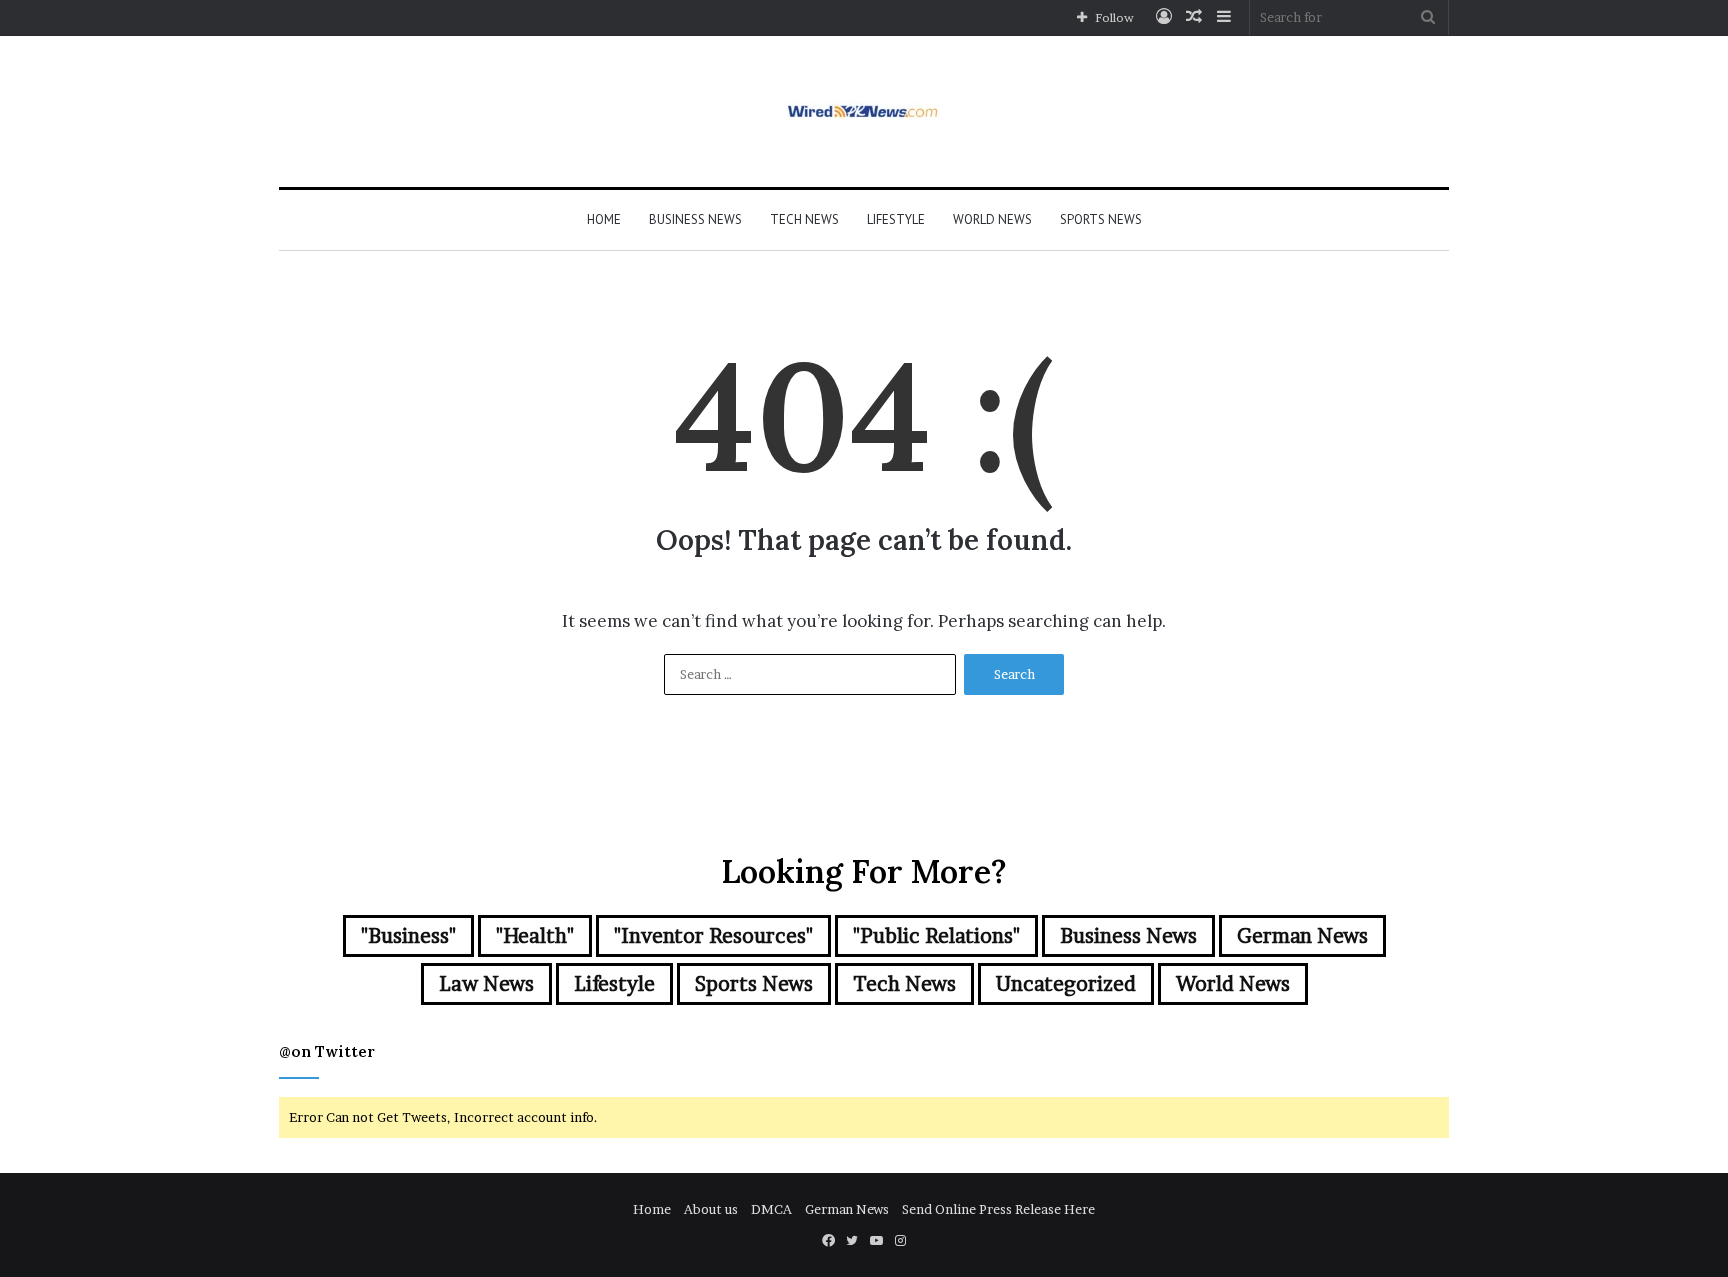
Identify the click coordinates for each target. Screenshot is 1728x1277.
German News (1302, 936)
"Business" (408, 936)
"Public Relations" (936, 936)
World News (992, 219)
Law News (486, 984)
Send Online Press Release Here (998, 1209)
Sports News (1101, 219)
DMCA (771, 1209)
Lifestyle (896, 219)
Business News (695, 219)
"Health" (535, 936)
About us (711, 1209)
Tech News (804, 219)
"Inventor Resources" (713, 936)
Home (604, 219)
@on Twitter (327, 1051)
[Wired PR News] (864, 111)
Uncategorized (1066, 984)
